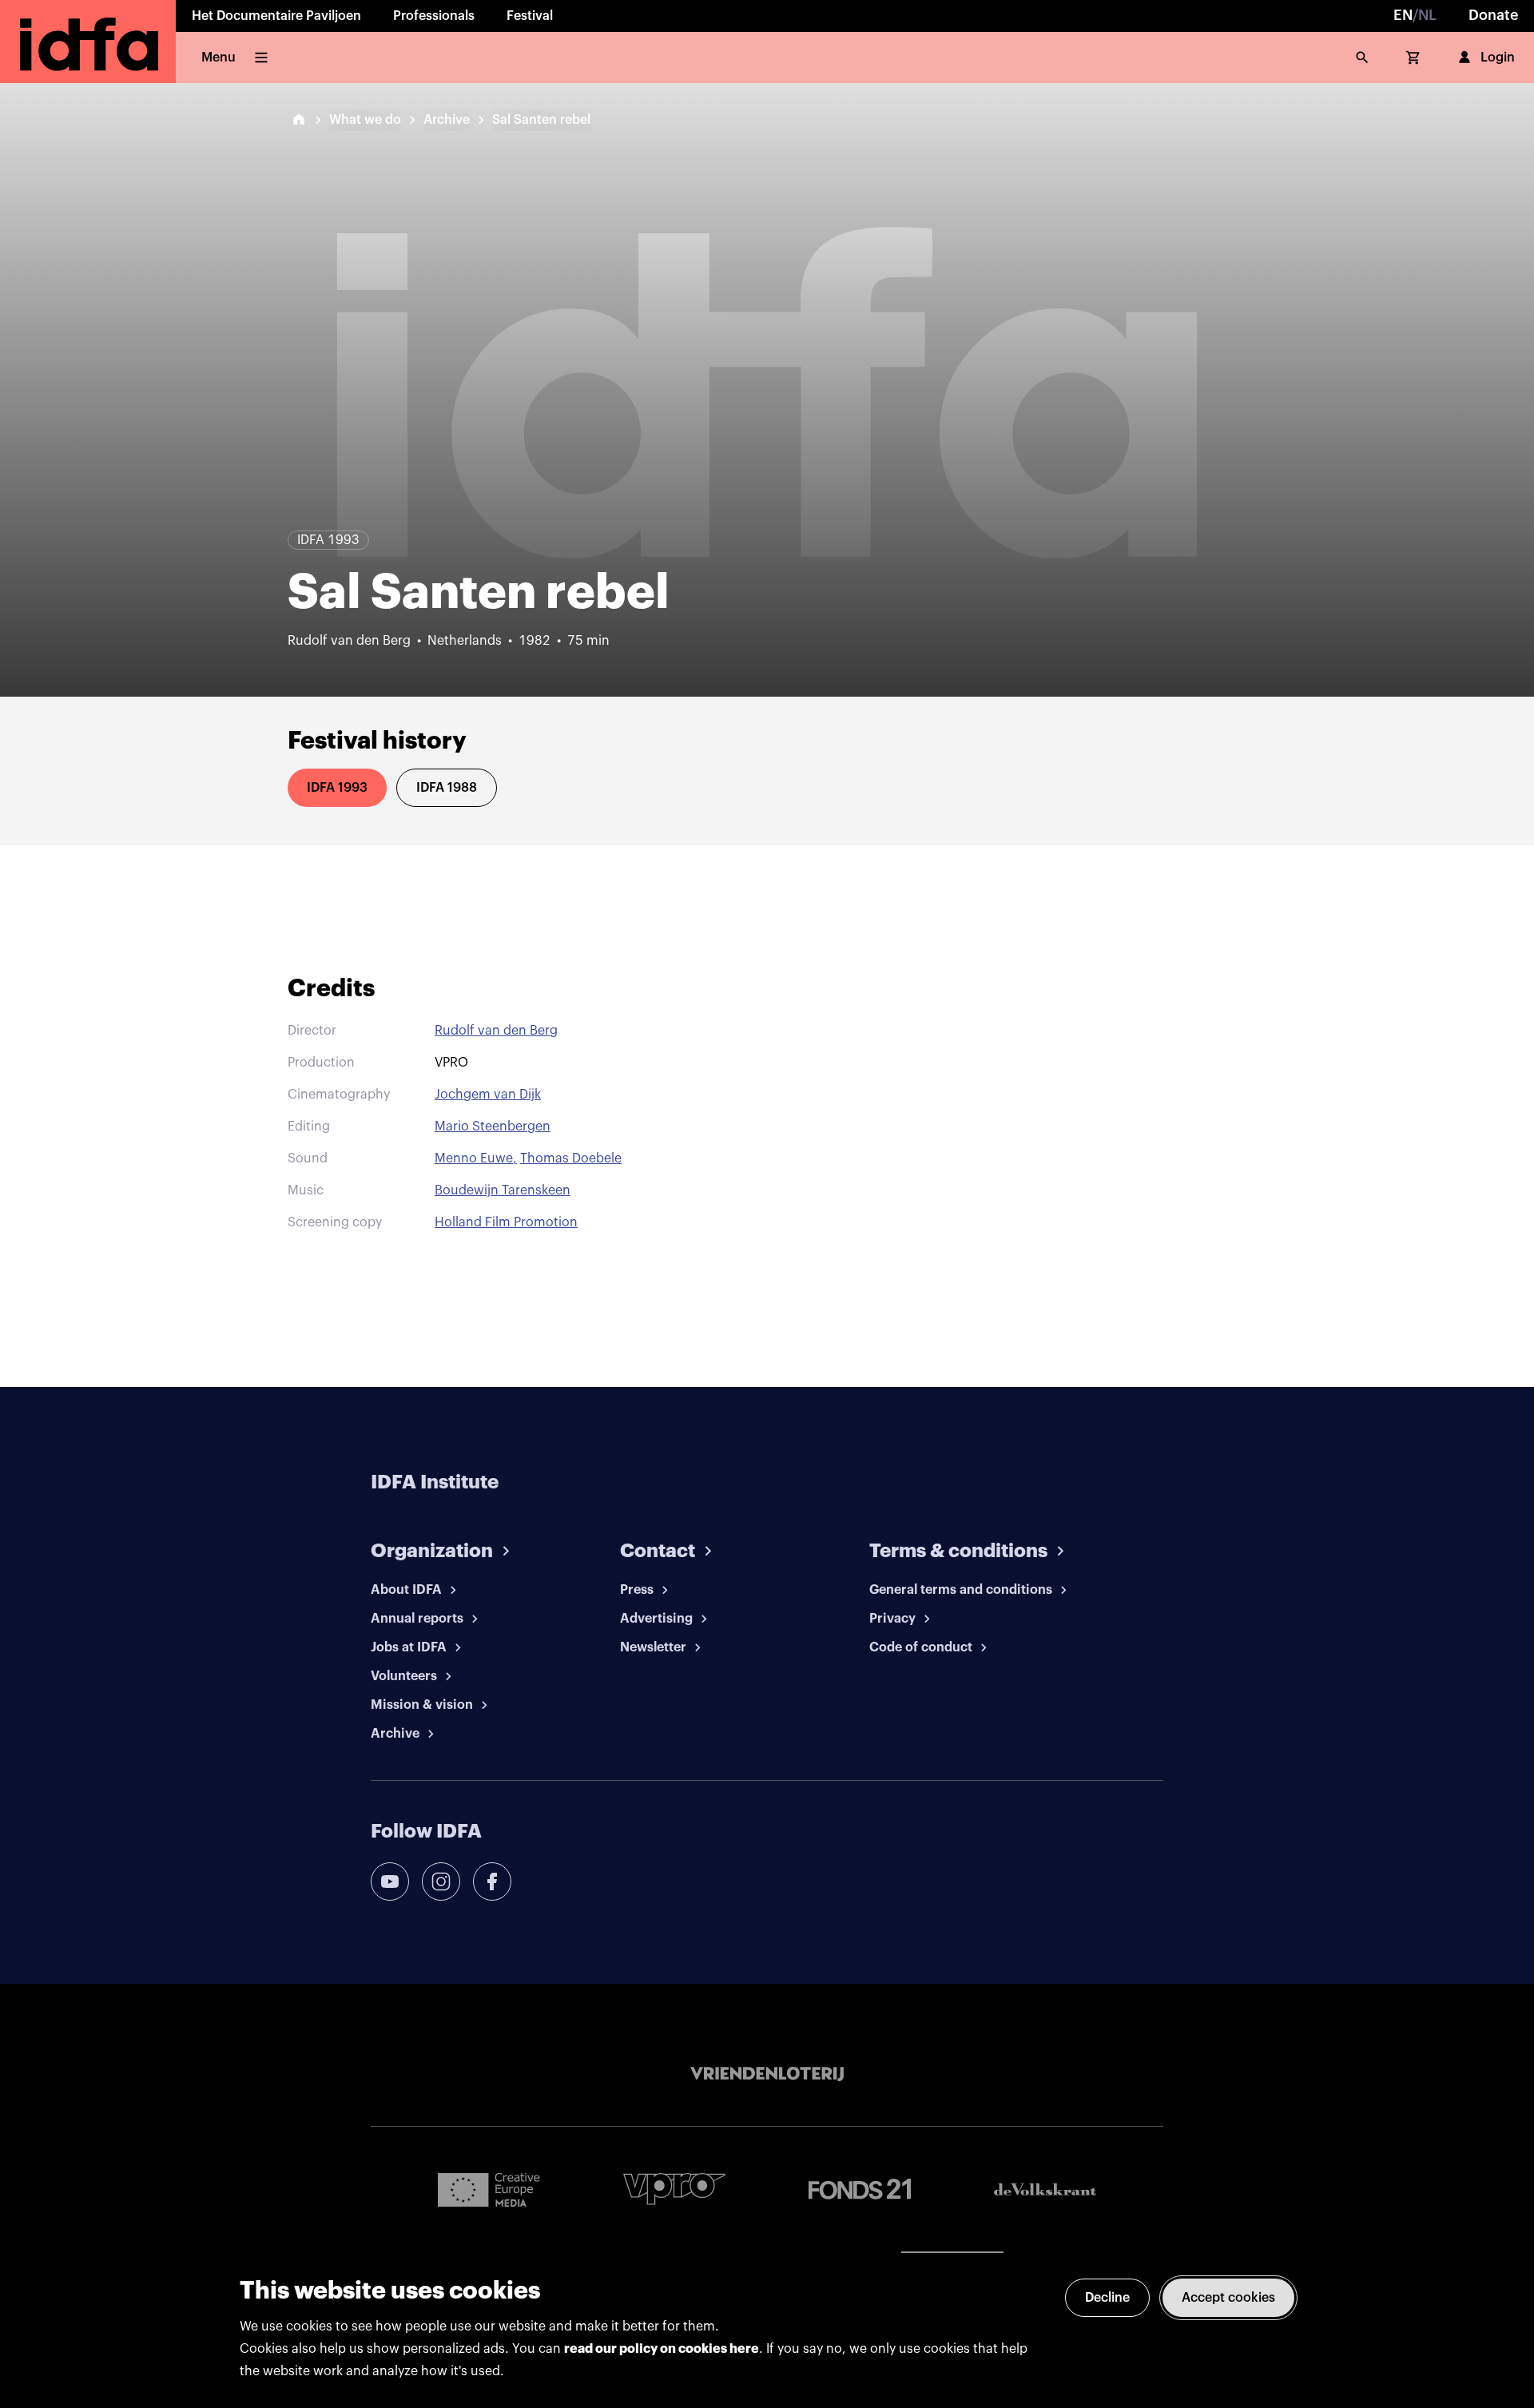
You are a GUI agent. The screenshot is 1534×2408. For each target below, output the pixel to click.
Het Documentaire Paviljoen (276, 16)
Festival (530, 16)
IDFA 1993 (337, 788)
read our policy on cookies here (662, 2349)
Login (1498, 58)
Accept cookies (1228, 2298)
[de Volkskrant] (1045, 2189)
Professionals (434, 16)
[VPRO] (674, 2189)
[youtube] (390, 1881)
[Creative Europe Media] (489, 2189)
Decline (1107, 2298)
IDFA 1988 (447, 788)
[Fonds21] (860, 2189)
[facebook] (492, 1881)
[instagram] (441, 1881)
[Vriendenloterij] (767, 2074)
